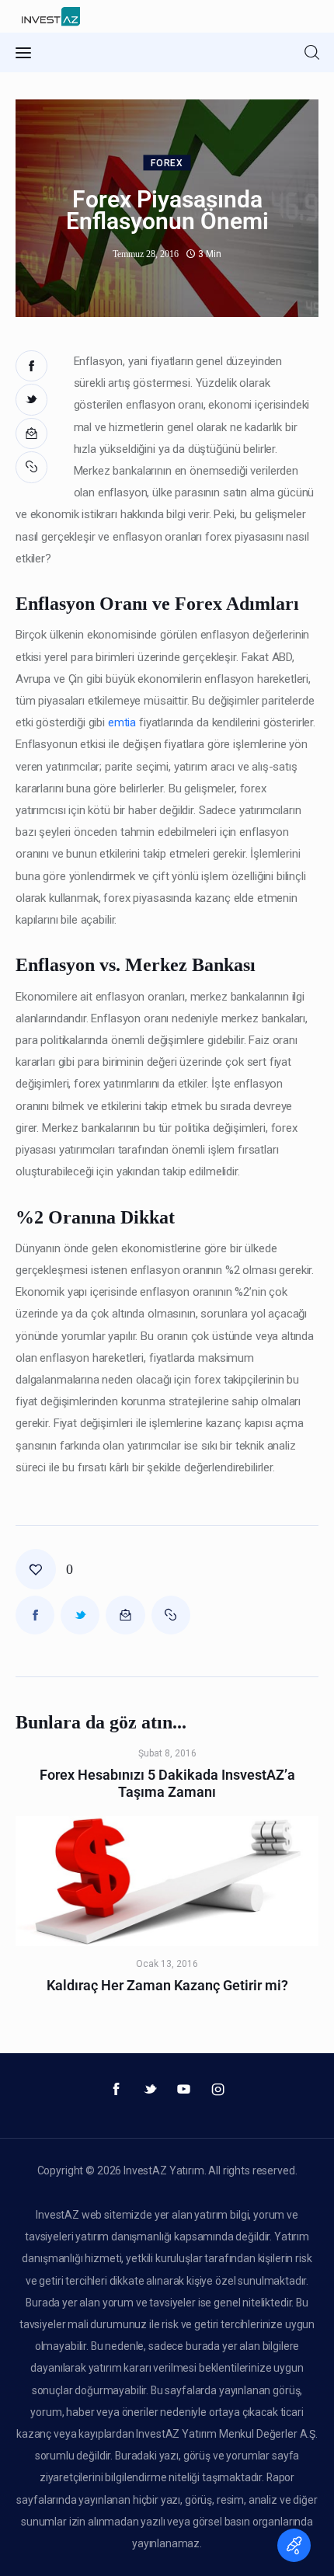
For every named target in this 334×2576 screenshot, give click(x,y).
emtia (122, 722)
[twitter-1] (150, 2090)
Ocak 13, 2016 (167, 1964)
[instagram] (218, 2090)
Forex (167, 164)
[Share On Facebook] (31, 366)
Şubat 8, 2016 (167, 1753)
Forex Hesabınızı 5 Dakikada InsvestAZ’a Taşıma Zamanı (167, 1783)
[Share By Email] (31, 434)
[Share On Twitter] (31, 400)
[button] (33, 467)
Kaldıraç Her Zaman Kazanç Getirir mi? (167, 1985)
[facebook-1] (117, 2090)
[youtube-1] (184, 2090)
